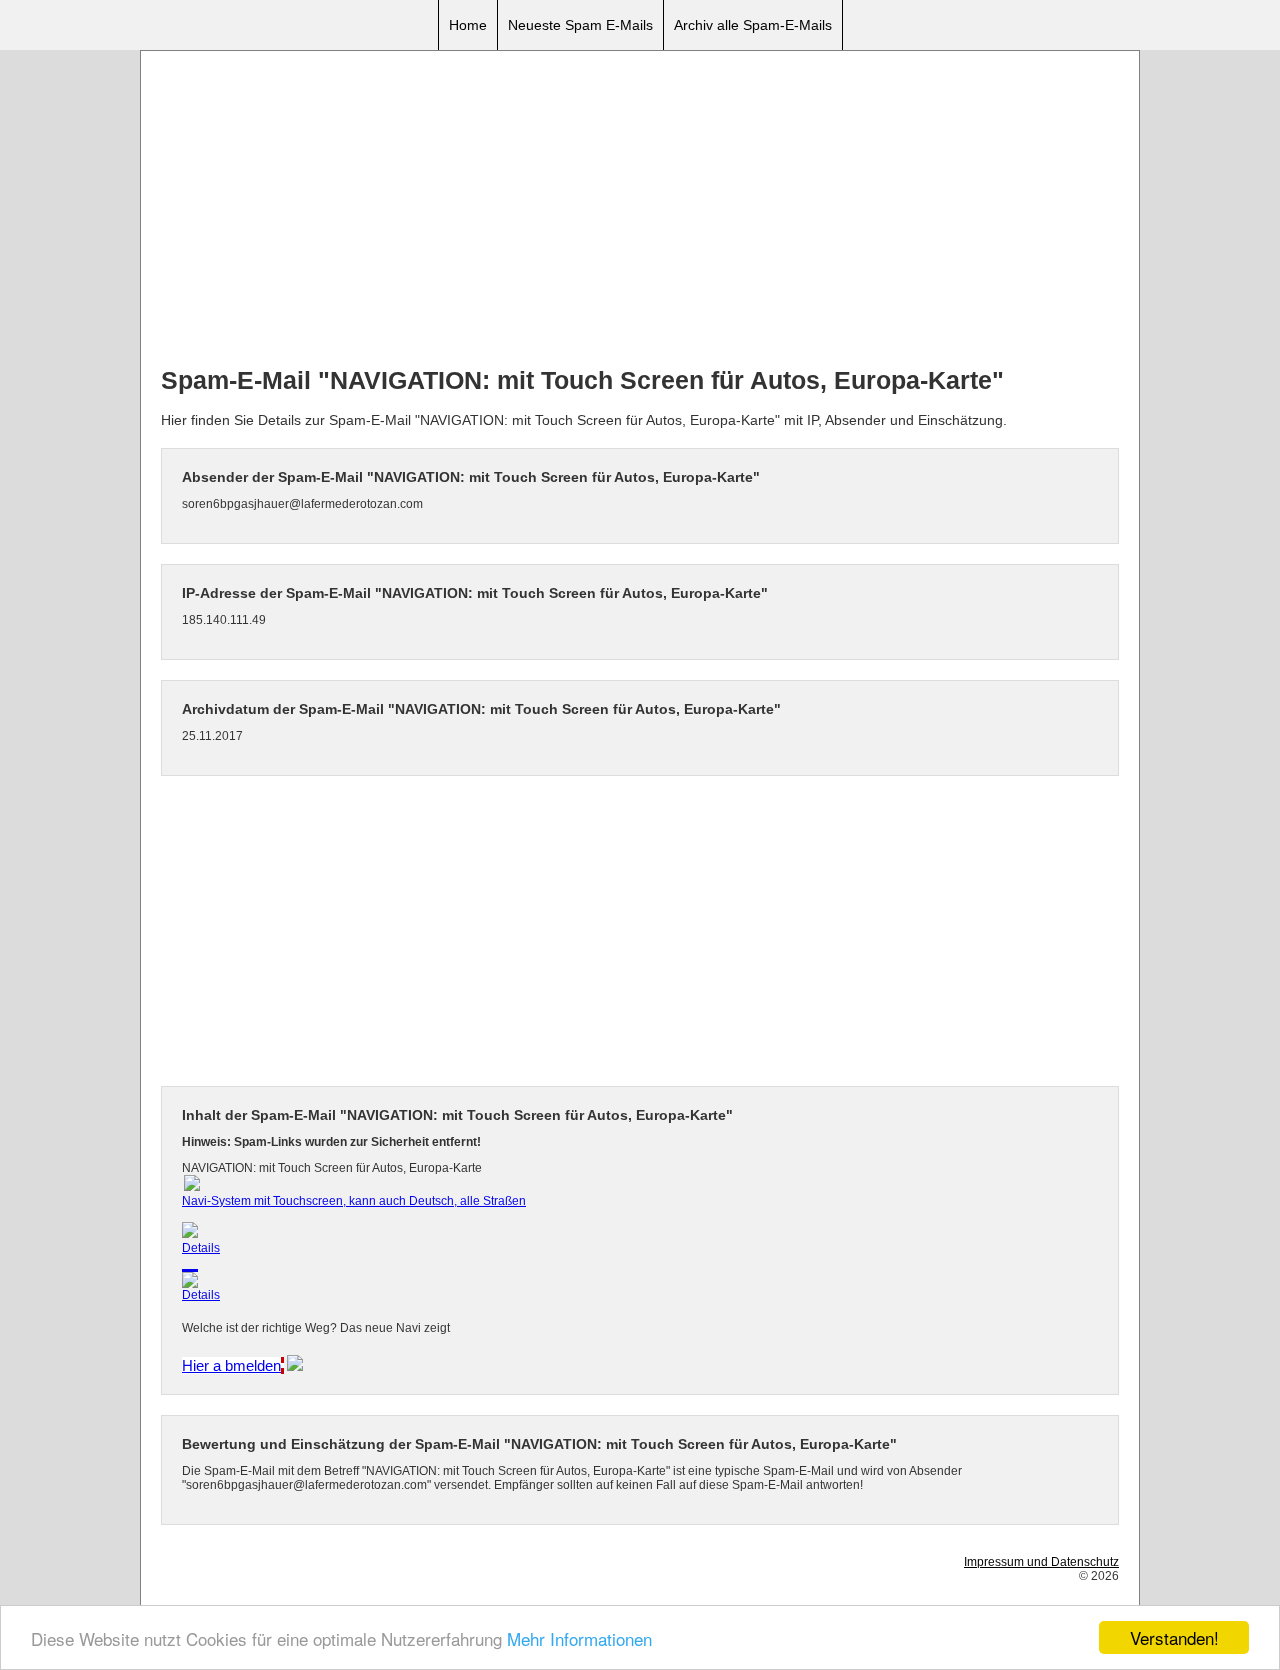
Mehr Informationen (579, 1638)
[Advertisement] (640, 211)
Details (201, 1248)
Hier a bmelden (231, 1365)
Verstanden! (1174, 1637)
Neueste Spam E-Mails (580, 25)
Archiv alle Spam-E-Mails (753, 25)
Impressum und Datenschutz (1041, 1562)
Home (468, 25)
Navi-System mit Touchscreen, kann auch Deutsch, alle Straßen (354, 1201)
